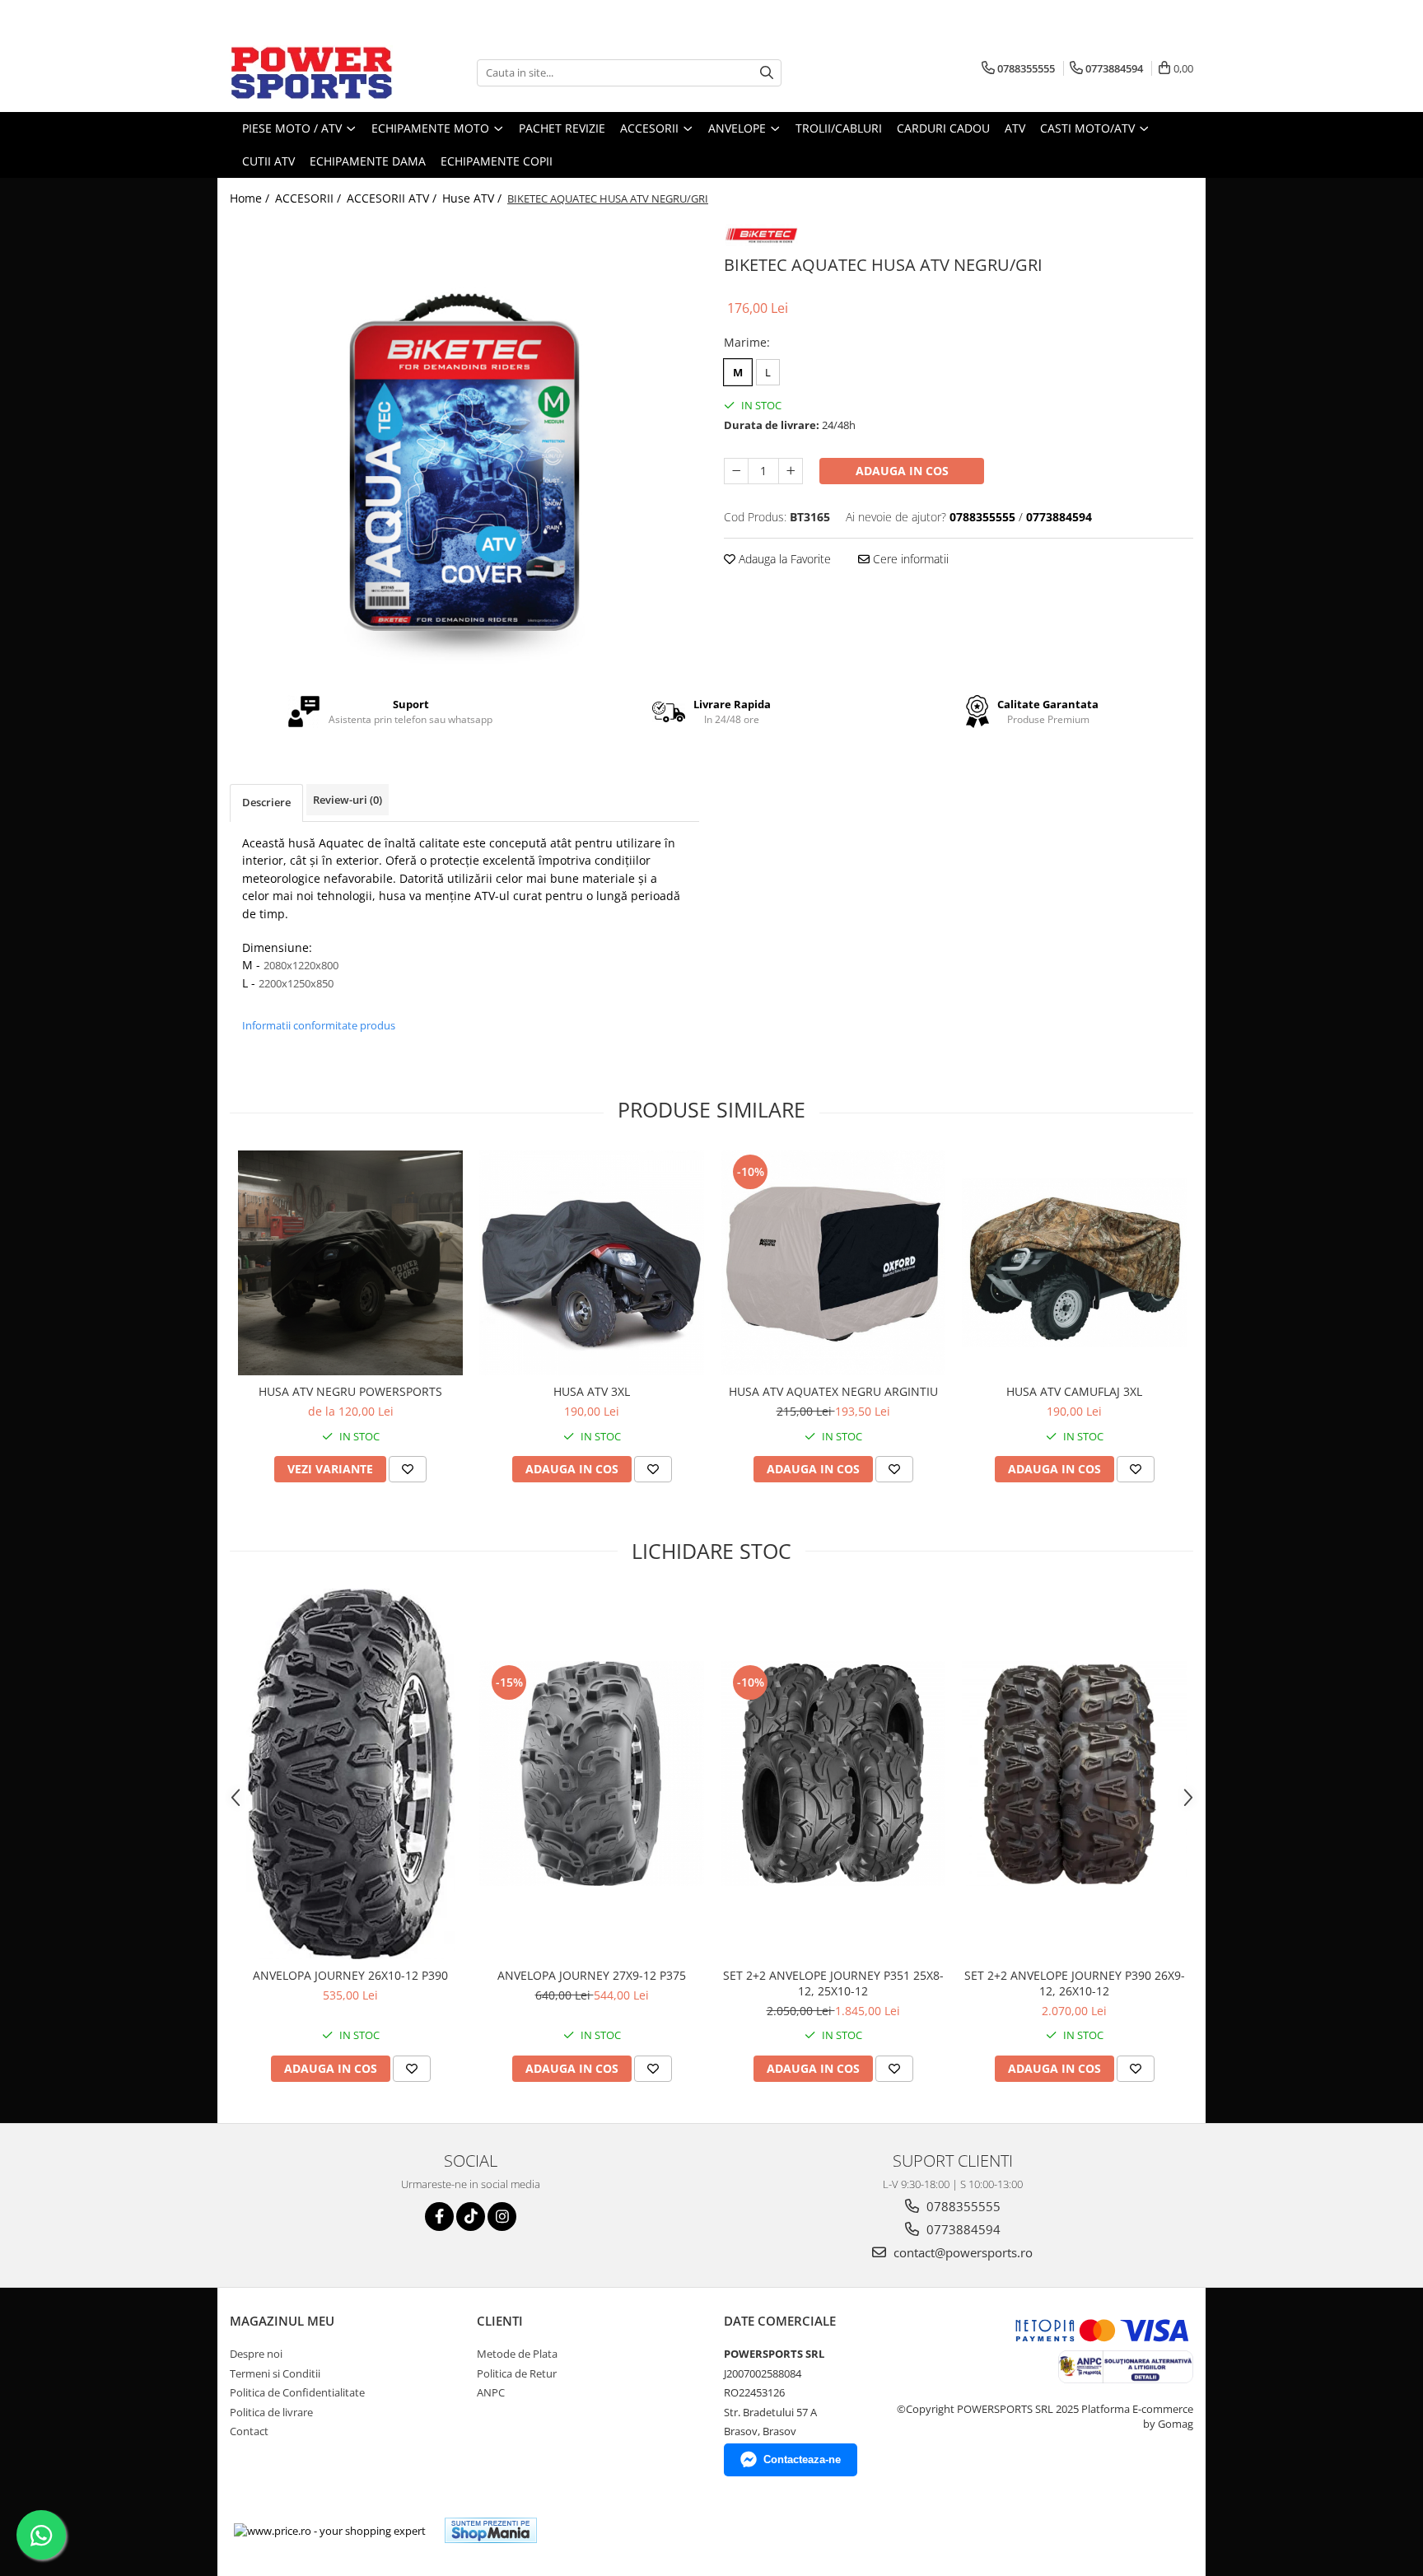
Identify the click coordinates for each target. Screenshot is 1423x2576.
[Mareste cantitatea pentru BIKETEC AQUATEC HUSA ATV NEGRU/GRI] (791, 471)
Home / (251, 198)
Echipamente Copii (497, 161)
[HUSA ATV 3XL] (592, 1263)
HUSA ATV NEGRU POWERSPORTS (350, 1391)
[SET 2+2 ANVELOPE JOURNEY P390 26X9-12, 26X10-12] (1074, 1773)
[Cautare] (767, 73)
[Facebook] (439, 2217)
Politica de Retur (517, 2373)
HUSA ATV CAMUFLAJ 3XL (1074, 1391)
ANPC (491, 2392)
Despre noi (256, 2354)
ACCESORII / (310, 198)
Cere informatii (909, 559)
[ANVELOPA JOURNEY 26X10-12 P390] (350, 1774)
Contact (249, 2431)
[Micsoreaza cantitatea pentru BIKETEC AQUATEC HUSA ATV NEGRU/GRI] (736, 471)
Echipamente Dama (368, 161)
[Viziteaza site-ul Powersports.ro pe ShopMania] (491, 2530)
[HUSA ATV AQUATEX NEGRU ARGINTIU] (833, 1263)
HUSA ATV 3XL (592, 1391)
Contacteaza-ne (802, 2459)
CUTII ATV (268, 161)
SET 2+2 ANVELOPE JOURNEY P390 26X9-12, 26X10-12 (1075, 1983)
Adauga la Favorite (783, 559)
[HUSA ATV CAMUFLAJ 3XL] (1074, 1262)
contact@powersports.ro (961, 2252)
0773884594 (962, 2229)
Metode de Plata (517, 2354)
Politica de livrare (271, 2412)
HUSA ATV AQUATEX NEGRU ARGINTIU (833, 1391)
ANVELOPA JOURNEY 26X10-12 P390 (350, 1975)
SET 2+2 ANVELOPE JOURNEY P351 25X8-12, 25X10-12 (833, 1983)
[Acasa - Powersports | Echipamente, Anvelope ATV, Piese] (312, 72)
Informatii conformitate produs (319, 1025)
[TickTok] (471, 2217)
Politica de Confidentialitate (297, 2392)
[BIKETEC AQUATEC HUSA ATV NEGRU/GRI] (464, 450)
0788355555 (962, 2206)
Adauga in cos (902, 471)
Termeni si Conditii (275, 2373)
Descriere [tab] (266, 802)
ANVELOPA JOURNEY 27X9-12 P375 (592, 1975)
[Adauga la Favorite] (408, 1469)
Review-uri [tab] (348, 800)
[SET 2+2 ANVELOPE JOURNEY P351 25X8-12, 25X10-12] (833, 1773)
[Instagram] (502, 2217)
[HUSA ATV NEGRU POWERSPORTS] (350, 1263)
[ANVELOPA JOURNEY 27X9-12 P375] (592, 1773)
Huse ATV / (474, 198)
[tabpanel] (464, 450)
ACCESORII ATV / (393, 198)
